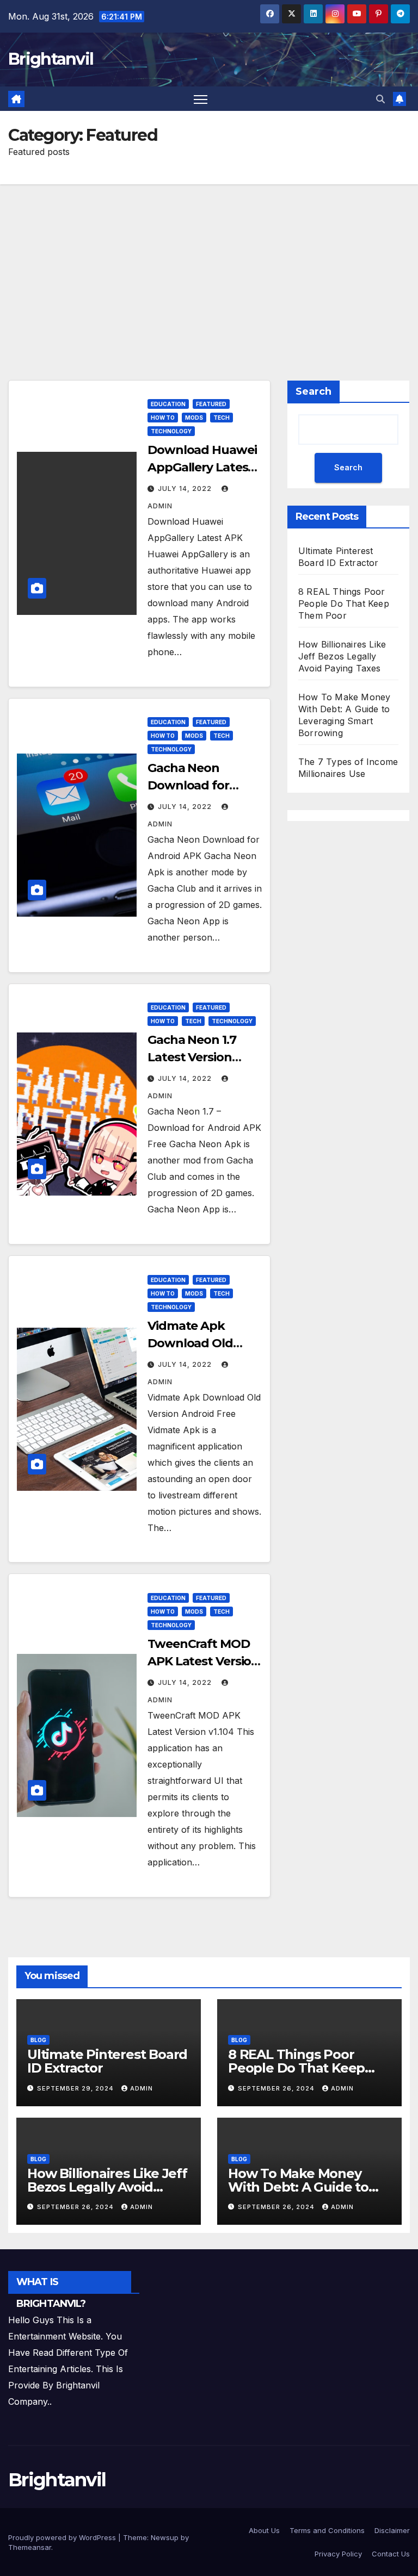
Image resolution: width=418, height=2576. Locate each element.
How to (163, 418)
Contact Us (391, 2554)
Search (313, 391)
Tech (222, 418)
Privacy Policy (338, 2554)
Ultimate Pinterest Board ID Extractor (107, 2061)
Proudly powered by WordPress (63, 2537)
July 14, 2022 (186, 489)
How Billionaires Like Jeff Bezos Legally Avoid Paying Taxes (342, 656)
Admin (142, 2088)
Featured (211, 404)
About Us (264, 2530)
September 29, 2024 (76, 2088)
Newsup (165, 2537)
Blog (38, 2040)
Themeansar (30, 2547)
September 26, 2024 (277, 2088)
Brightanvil (51, 59)
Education (168, 404)
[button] (380, 99)
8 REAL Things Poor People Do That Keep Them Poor (344, 603)
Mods (194, 418)
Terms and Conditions (327, 2530)
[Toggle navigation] (201, 99)
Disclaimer (392, 2530)
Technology (171, 431)
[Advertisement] (209, 266)
